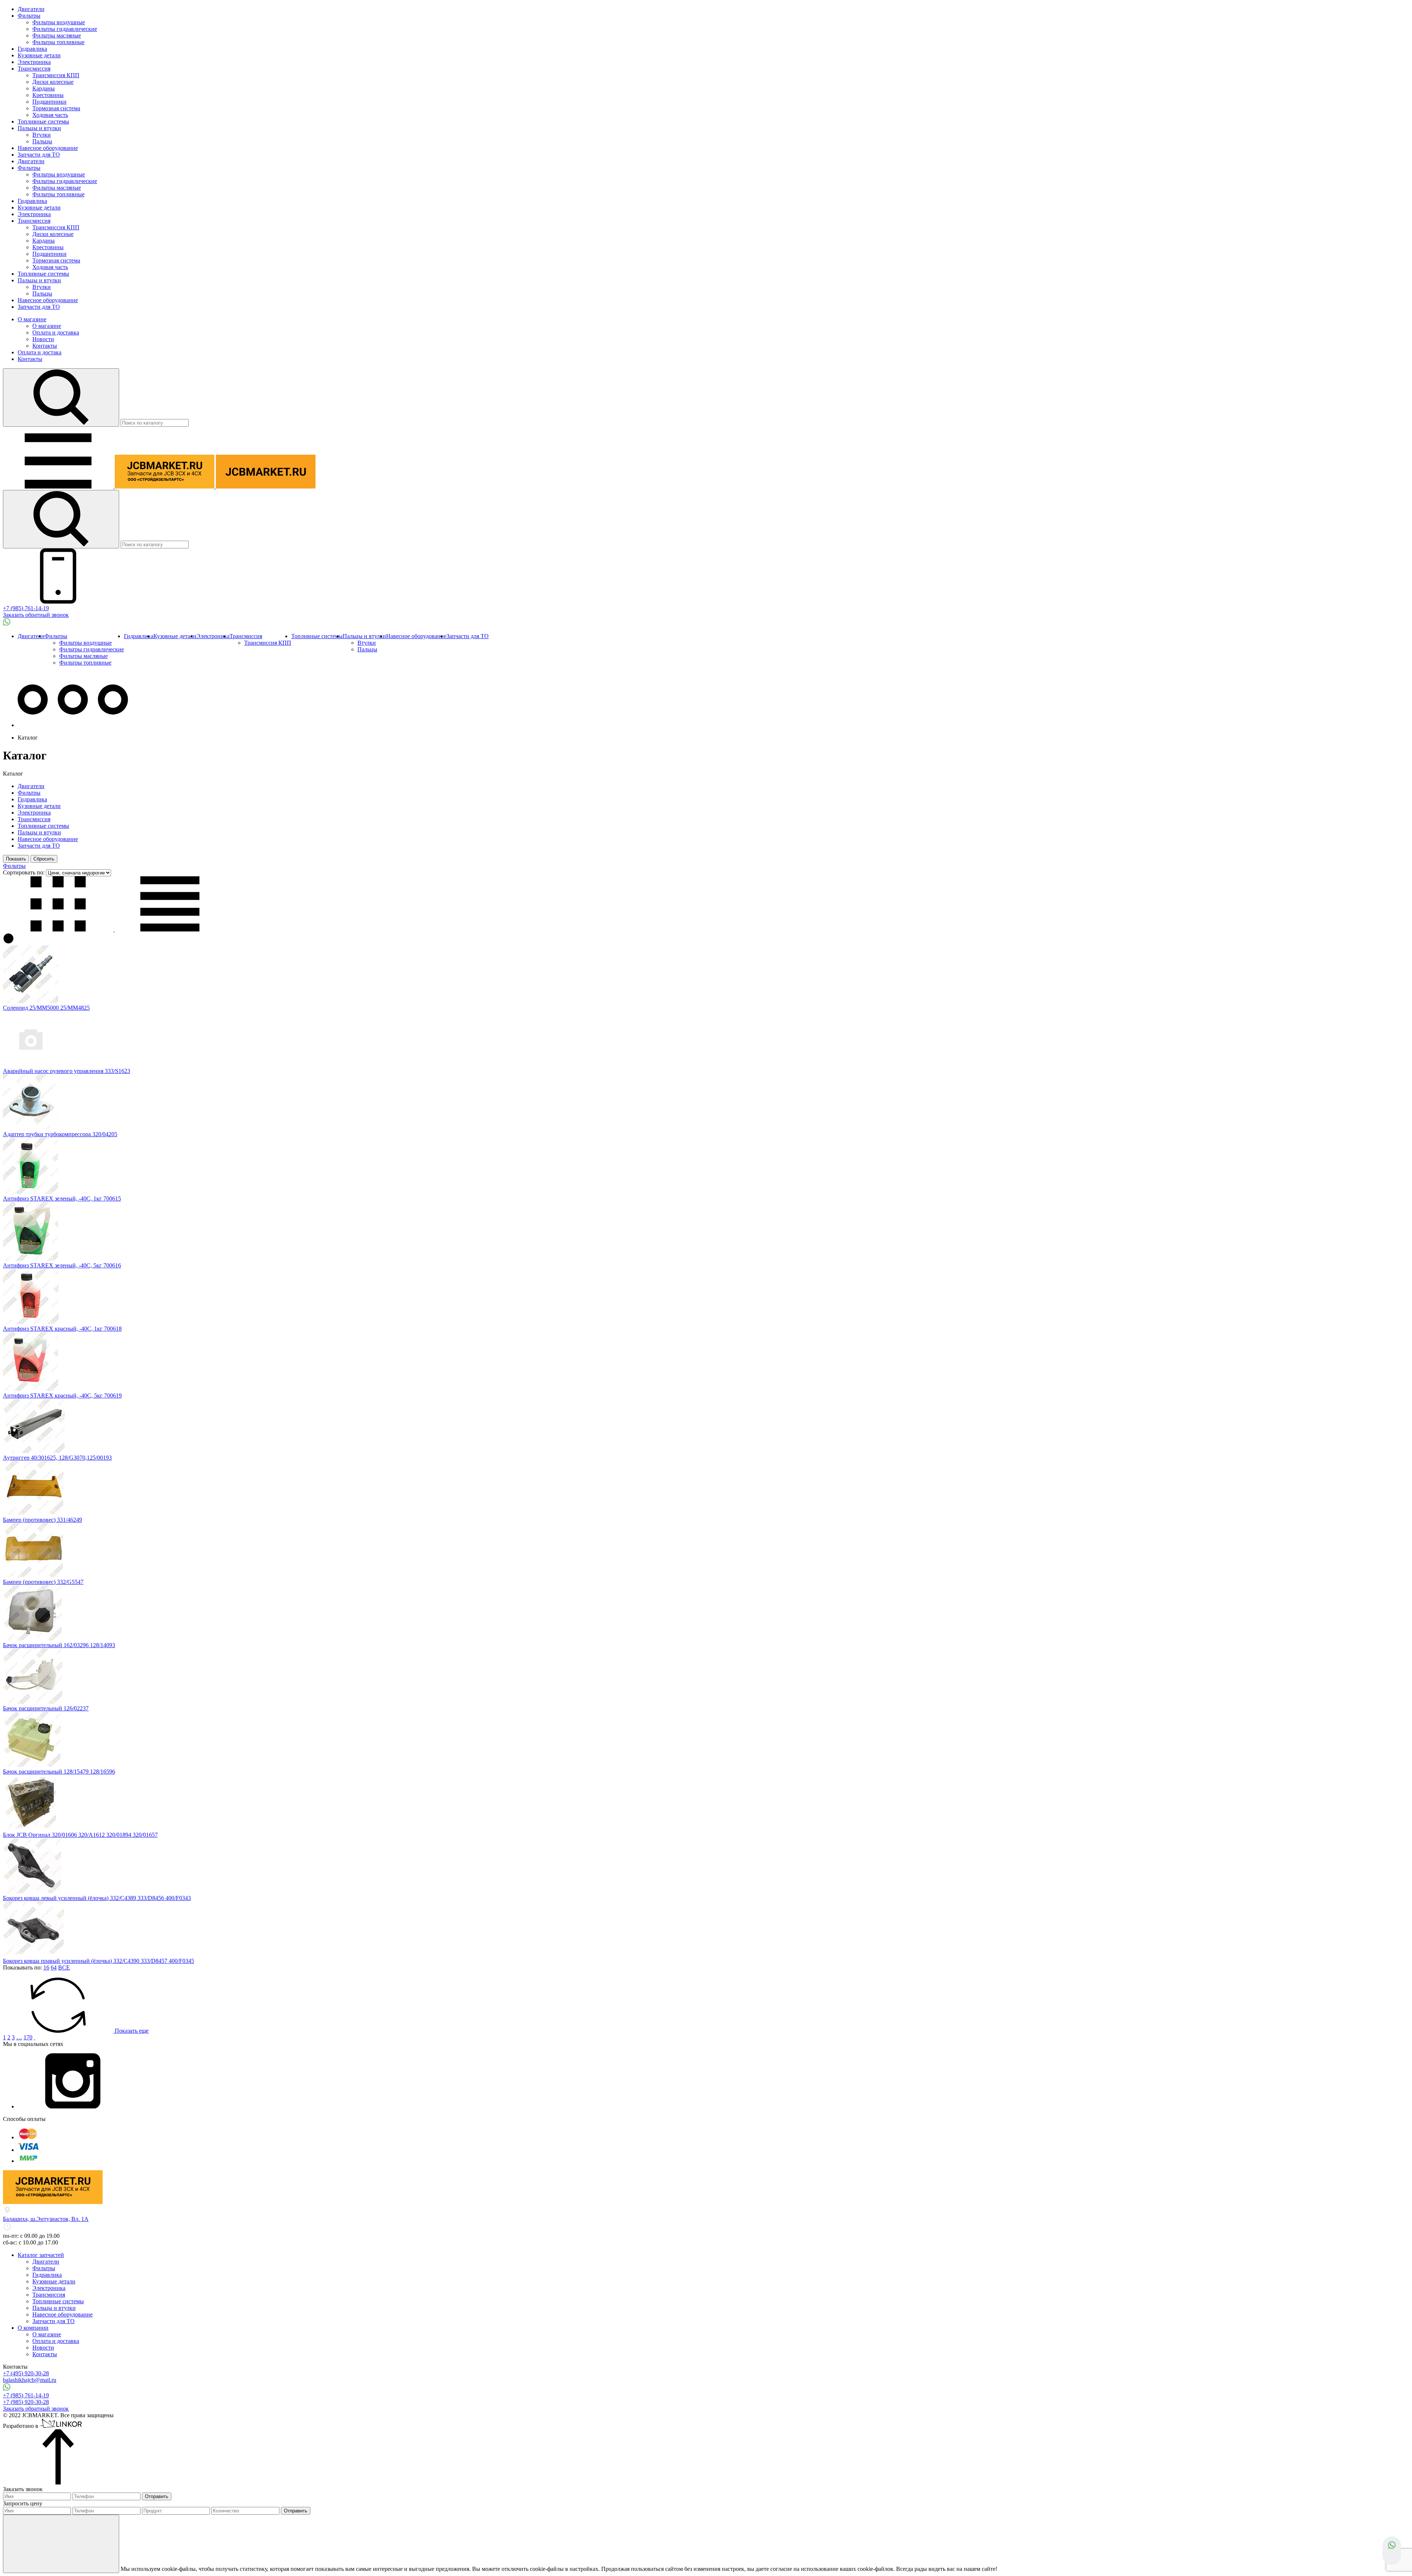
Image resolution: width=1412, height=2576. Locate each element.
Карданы (44, 88)
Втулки (42, 135)
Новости (43, 339)
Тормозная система (56, 108)
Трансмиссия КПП (56, 75)
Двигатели (31, 9)
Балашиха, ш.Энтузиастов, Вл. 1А (46, 2219)
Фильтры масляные (57, 35)
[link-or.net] (62, 2426)
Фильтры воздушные (59, 22)
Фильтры (29, 16)
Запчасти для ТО (39, 155)
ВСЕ (64, 1967)
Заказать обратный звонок (36, 615)
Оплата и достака (40, 352)
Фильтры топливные (58, 42)
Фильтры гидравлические (65, 29)
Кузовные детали (39, 55)
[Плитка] (59, 929)
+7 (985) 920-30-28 (26, 2402)
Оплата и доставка (56, 332)
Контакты (45, 346)
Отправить (157, 2496)
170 (28, 2037)
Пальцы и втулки (39, 128)
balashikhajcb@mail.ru (30, 2380)
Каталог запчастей (41, 2255)
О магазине (32, 319)
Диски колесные (53, 82)
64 (54, 1967)
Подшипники (49, 102)
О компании (33, 2328)
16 (46, 1967)
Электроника (34, 62)
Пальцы (42, 141)
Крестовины (48, 95)
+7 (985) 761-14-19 (26, 608)
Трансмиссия (34, 69)
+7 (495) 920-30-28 (26, 2373)
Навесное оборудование (48, 148)
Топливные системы (43, 121)
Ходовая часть (50, 115)
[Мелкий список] (170, 929)
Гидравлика (32, 49)
